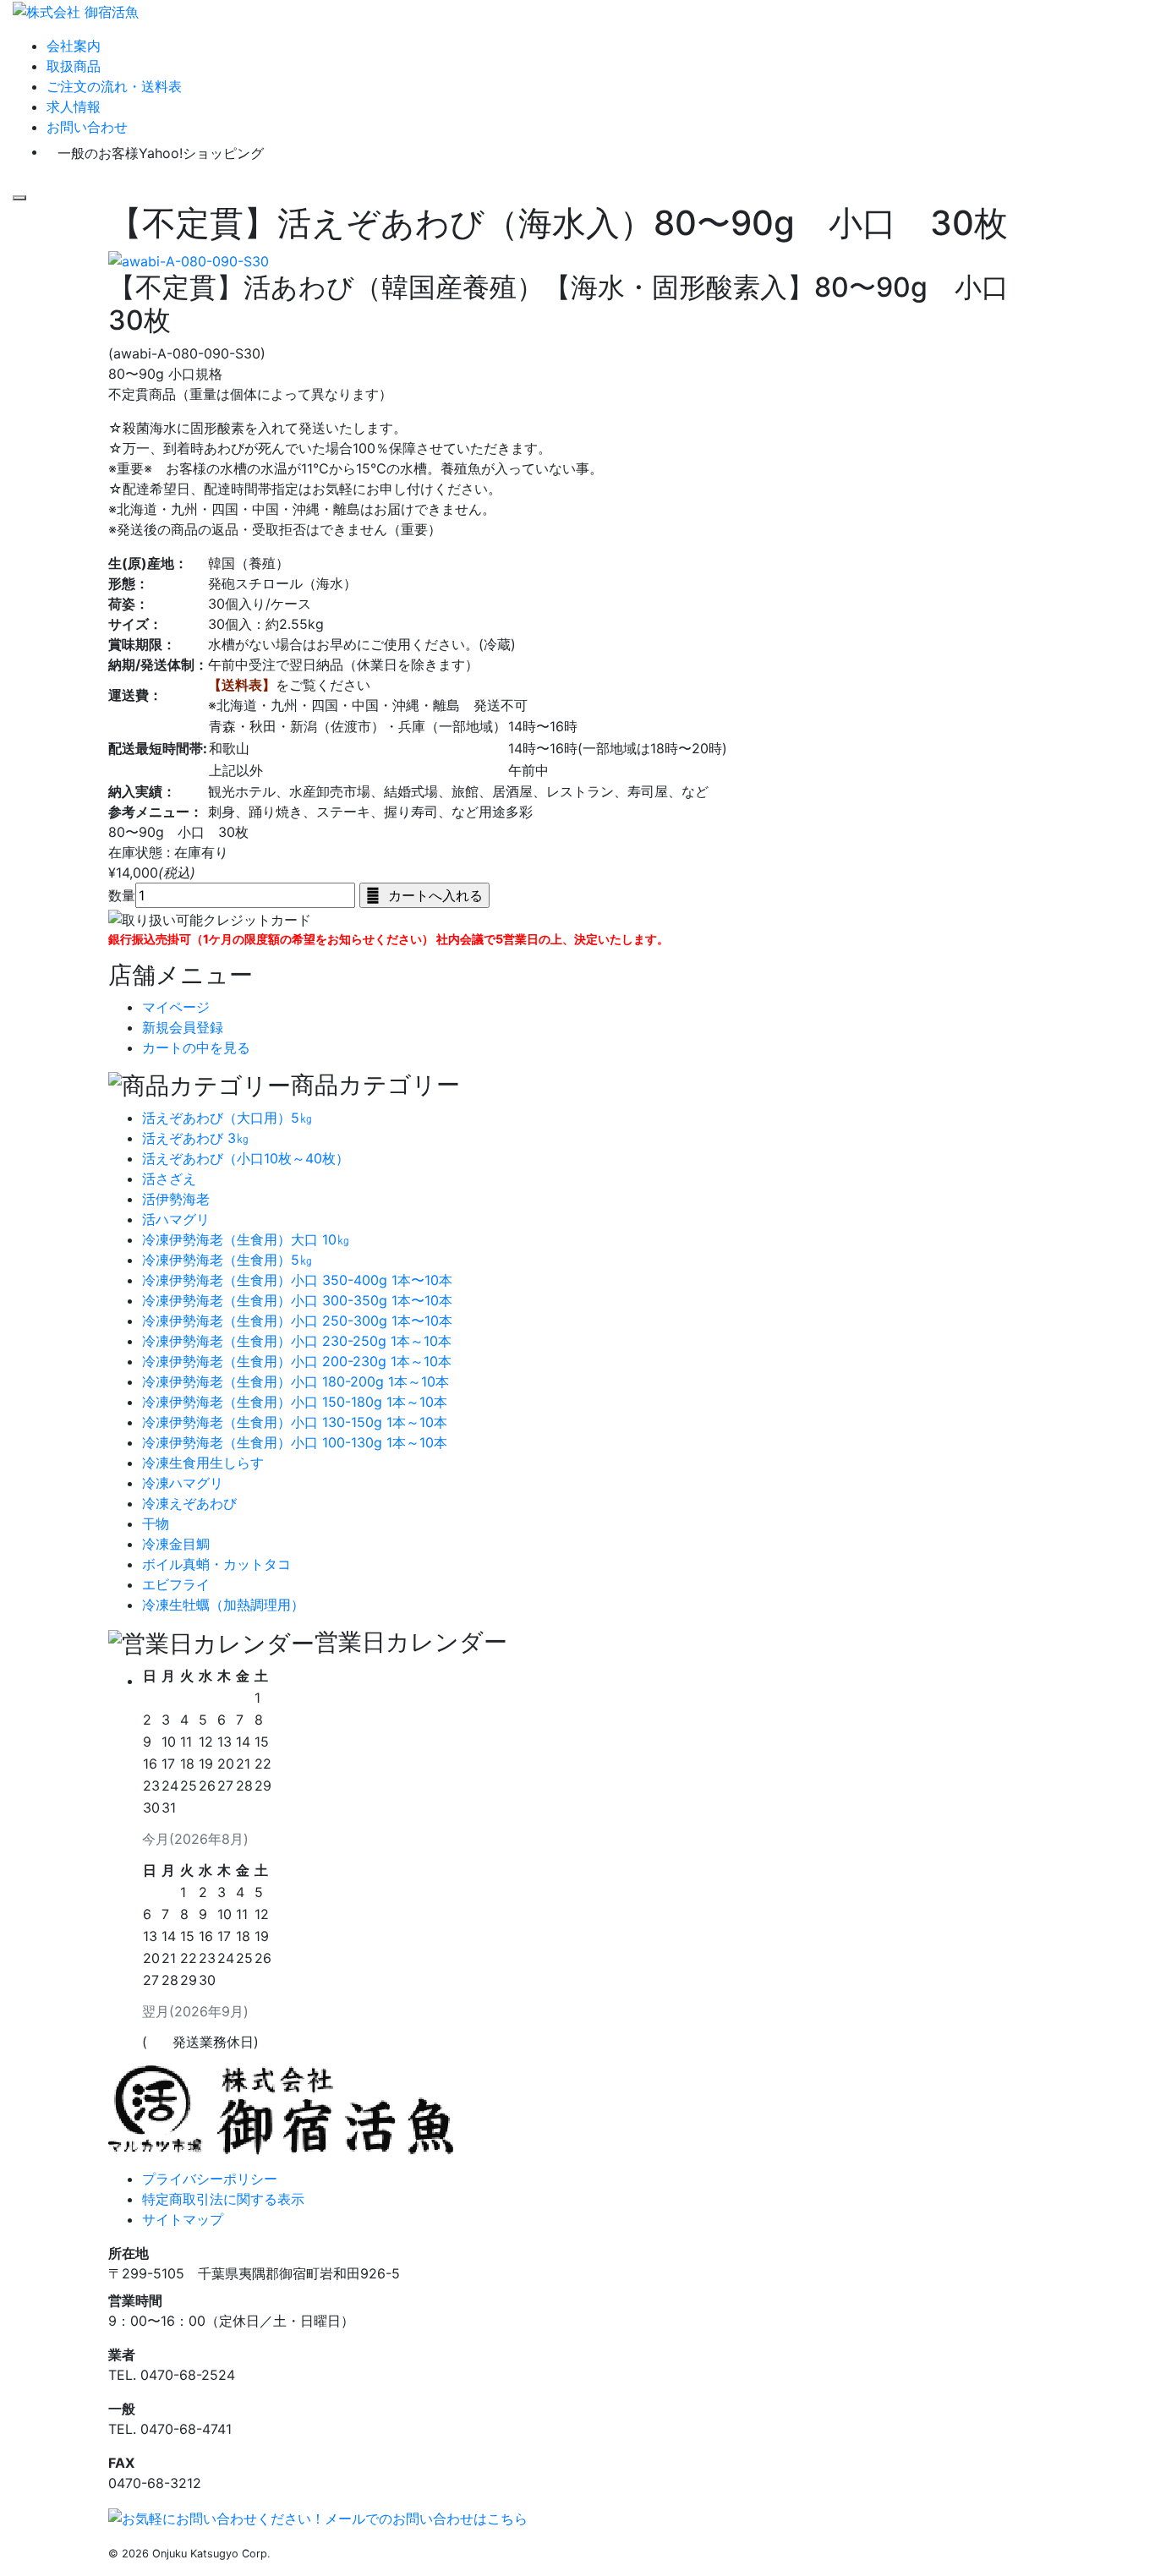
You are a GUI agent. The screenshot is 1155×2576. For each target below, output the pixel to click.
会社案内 (74, 46)
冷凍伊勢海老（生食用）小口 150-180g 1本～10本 (295, 1402)
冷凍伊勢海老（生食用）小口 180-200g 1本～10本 (296, 1381)
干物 (156, 1523)
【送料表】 (242, 685)
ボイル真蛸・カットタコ (216, 1564)
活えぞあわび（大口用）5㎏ (227, 1118)
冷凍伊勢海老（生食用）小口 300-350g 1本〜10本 (297, 1300)
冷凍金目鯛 (176, 1544)
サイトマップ (183, 2219)
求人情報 (74, 107)
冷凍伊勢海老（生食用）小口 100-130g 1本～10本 (295, 1442)
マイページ (176, 1007)
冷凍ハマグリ (183, 1483)
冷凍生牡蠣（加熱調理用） (223, 1605)
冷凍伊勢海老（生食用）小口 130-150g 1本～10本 (295, 1422)
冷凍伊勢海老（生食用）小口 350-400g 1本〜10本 (297, 1280)
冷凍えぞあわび (189, 1503)
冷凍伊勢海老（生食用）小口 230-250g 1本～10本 (297, 1341)
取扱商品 (74, 66)
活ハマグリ (176, 1219)
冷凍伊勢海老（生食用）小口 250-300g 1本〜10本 (297, 1321)
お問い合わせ (87, 127)
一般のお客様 (161, 153)
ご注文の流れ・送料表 (114, 86)
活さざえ (169, 1179)
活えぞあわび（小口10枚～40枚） (246, 1158)
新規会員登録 (183, 1027)
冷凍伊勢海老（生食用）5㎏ (227, 1260)
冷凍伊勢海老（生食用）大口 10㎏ (246, 1239)
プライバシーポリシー (210, 2179)
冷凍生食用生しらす (203, 1463)
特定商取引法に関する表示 (223, 2199)
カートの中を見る (196, 1047)
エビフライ (176, 1584)
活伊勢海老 (176, 1199)
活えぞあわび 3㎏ (196, 1138)
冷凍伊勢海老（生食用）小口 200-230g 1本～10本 (297, 1361)
